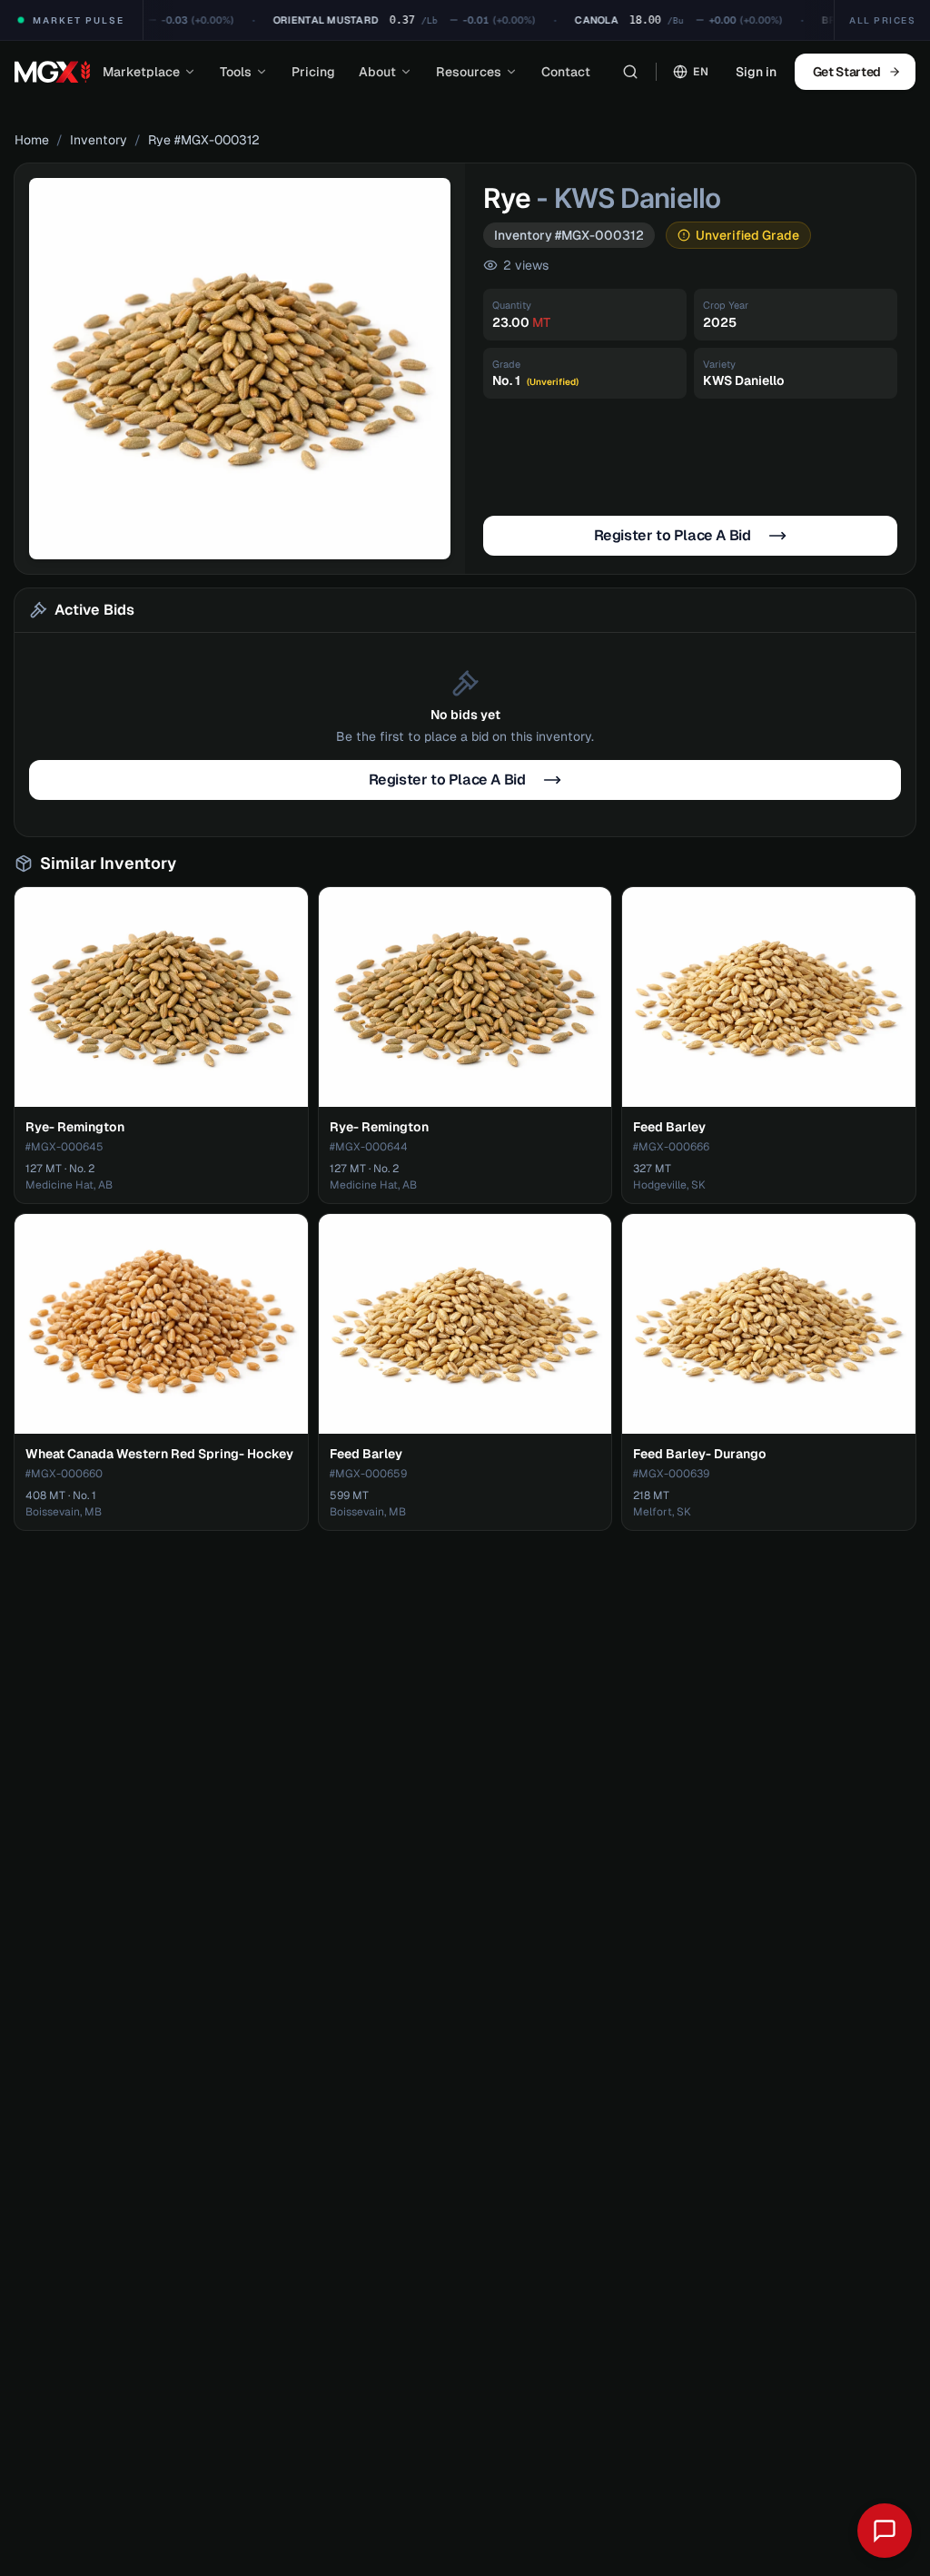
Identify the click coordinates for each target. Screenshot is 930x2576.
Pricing (313, 72)
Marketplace (141, 72)
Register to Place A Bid (673, 535)
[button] (240, 369)
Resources (469, 72)
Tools (236, 72)
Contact (566, 72)
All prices (882, 20)
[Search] (630, 72)
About (377, 72)
